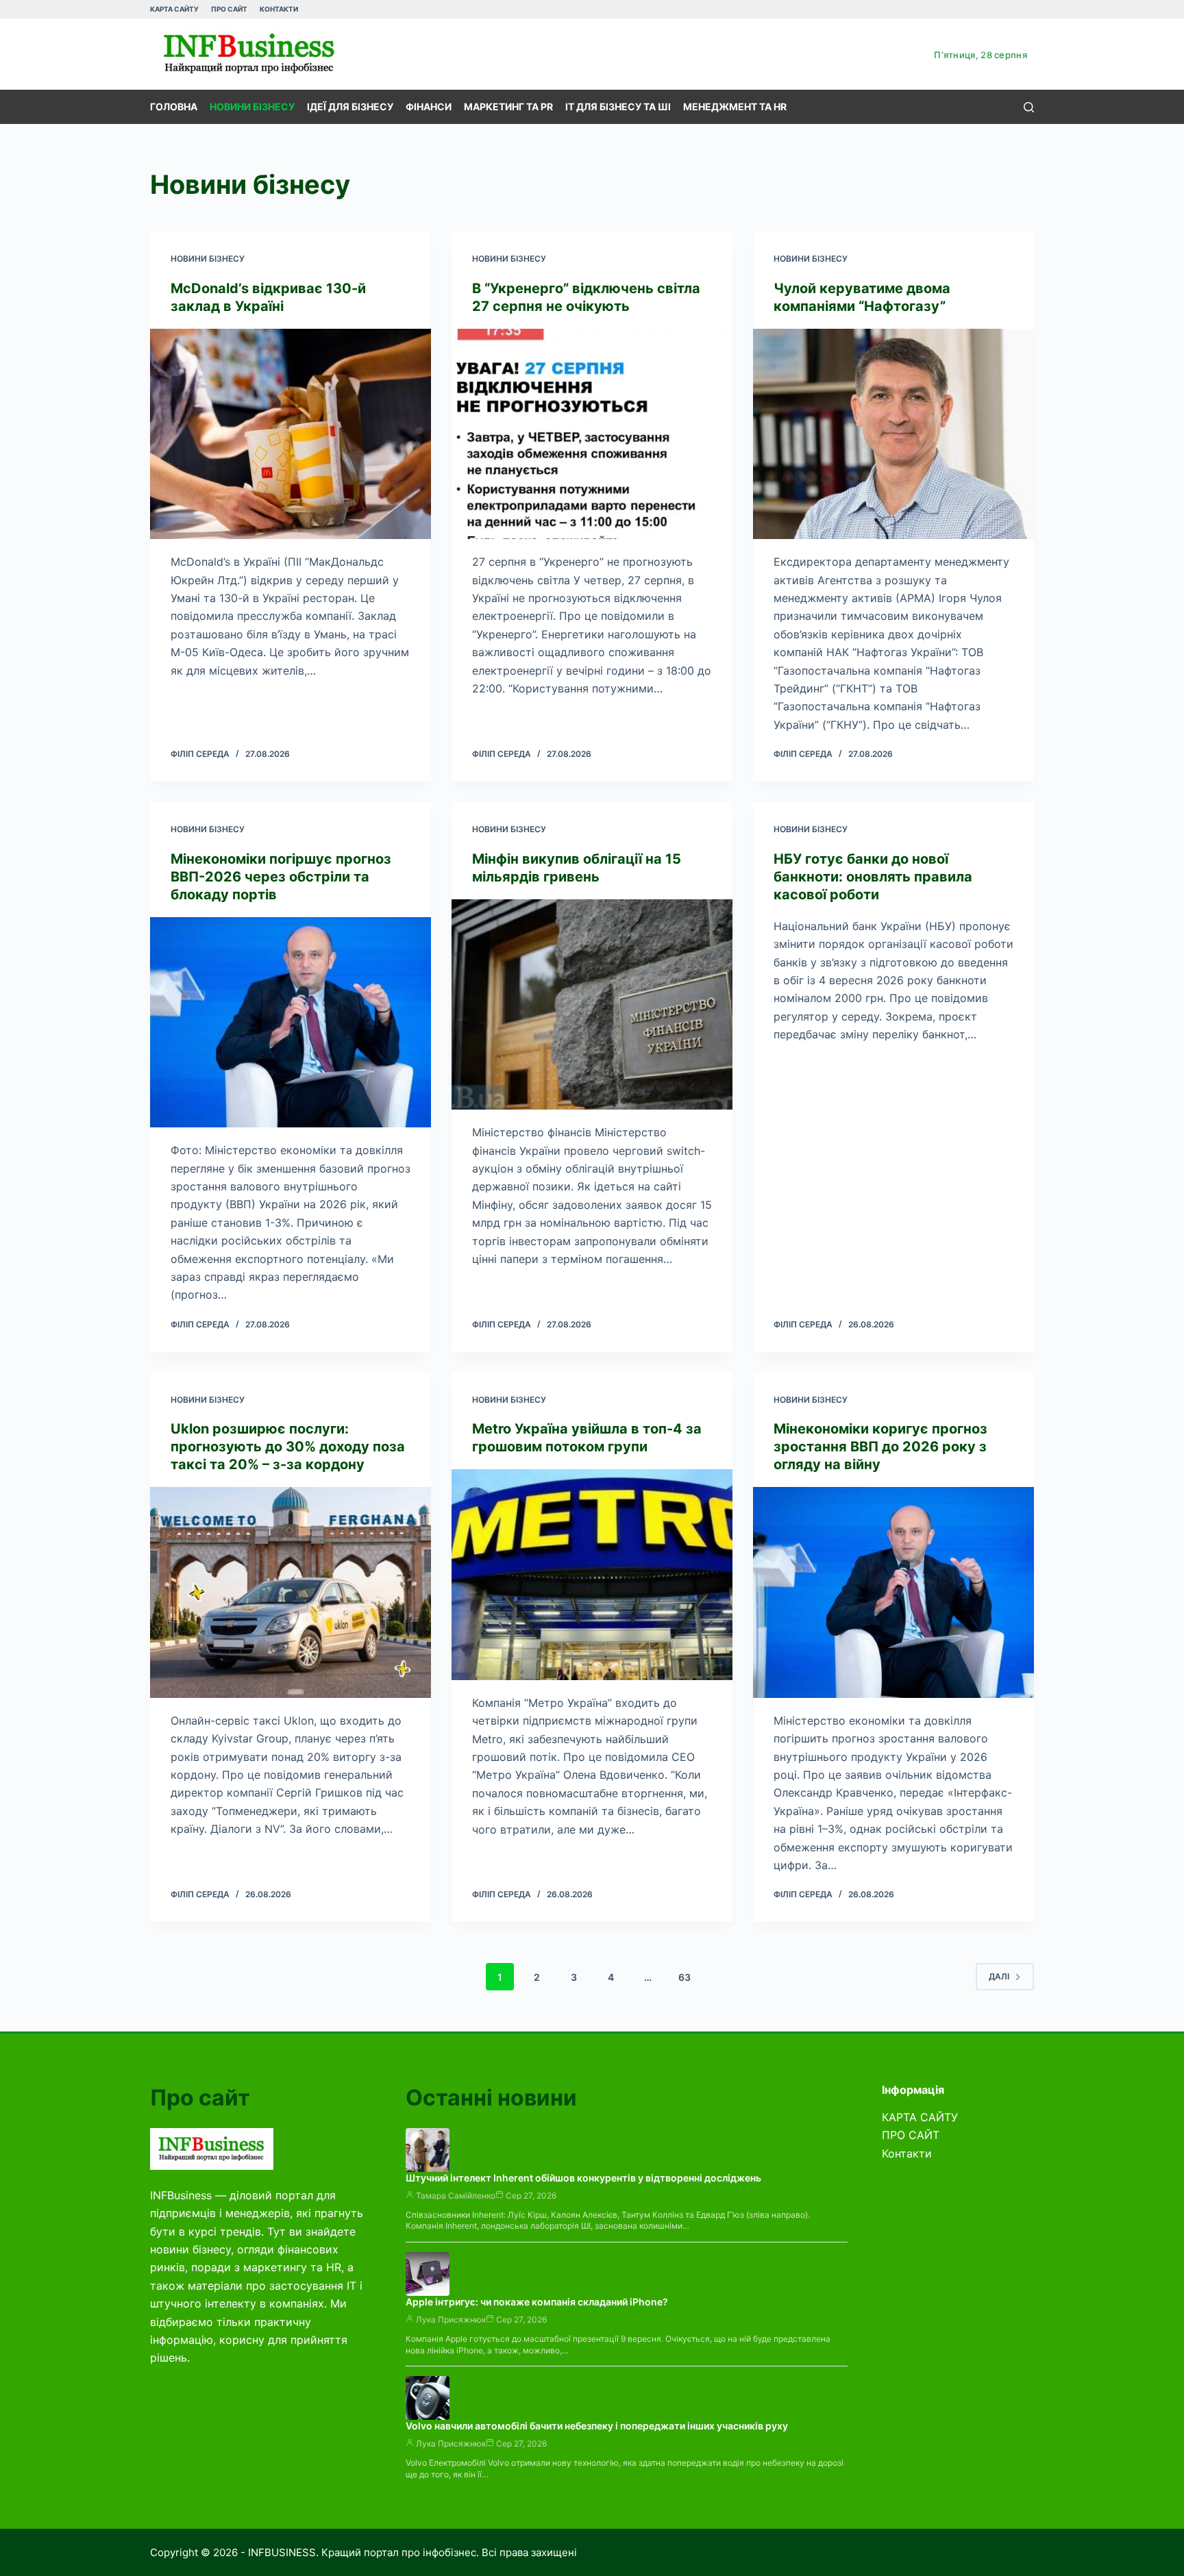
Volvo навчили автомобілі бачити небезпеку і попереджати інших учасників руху (597, 2426)
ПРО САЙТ (229, 9)
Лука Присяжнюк (451, 2319)
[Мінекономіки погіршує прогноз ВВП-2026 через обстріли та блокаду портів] (291, 1023)
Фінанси (429, 107)
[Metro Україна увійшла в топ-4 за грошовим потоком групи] (592, 1575)
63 (684, 1977)
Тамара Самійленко (456, 2196)
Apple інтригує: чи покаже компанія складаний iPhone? (537, 2302)
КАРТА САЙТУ (174, 9)
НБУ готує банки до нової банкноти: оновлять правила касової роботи (873, 877)
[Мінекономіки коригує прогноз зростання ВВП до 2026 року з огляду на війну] (893, 1592)
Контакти (279, 9)
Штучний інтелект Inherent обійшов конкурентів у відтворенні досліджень (583, 2178)
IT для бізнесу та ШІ (618, 107)
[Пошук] (1029, 107)
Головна (174, 107)
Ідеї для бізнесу (350, 107)
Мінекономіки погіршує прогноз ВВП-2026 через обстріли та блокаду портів (281, 877)
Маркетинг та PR (508, 107)
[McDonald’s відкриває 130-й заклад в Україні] (291, 434)
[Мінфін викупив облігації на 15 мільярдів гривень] (592, 1005)
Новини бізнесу (252, 107)
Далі (999, 1976)
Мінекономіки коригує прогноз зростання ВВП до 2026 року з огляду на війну (880, 1447)
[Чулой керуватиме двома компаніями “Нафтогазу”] (893, 434)
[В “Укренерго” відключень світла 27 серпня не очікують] (592, 434)
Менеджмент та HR (735, 107)
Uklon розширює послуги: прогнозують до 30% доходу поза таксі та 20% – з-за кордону (288, 1447)
